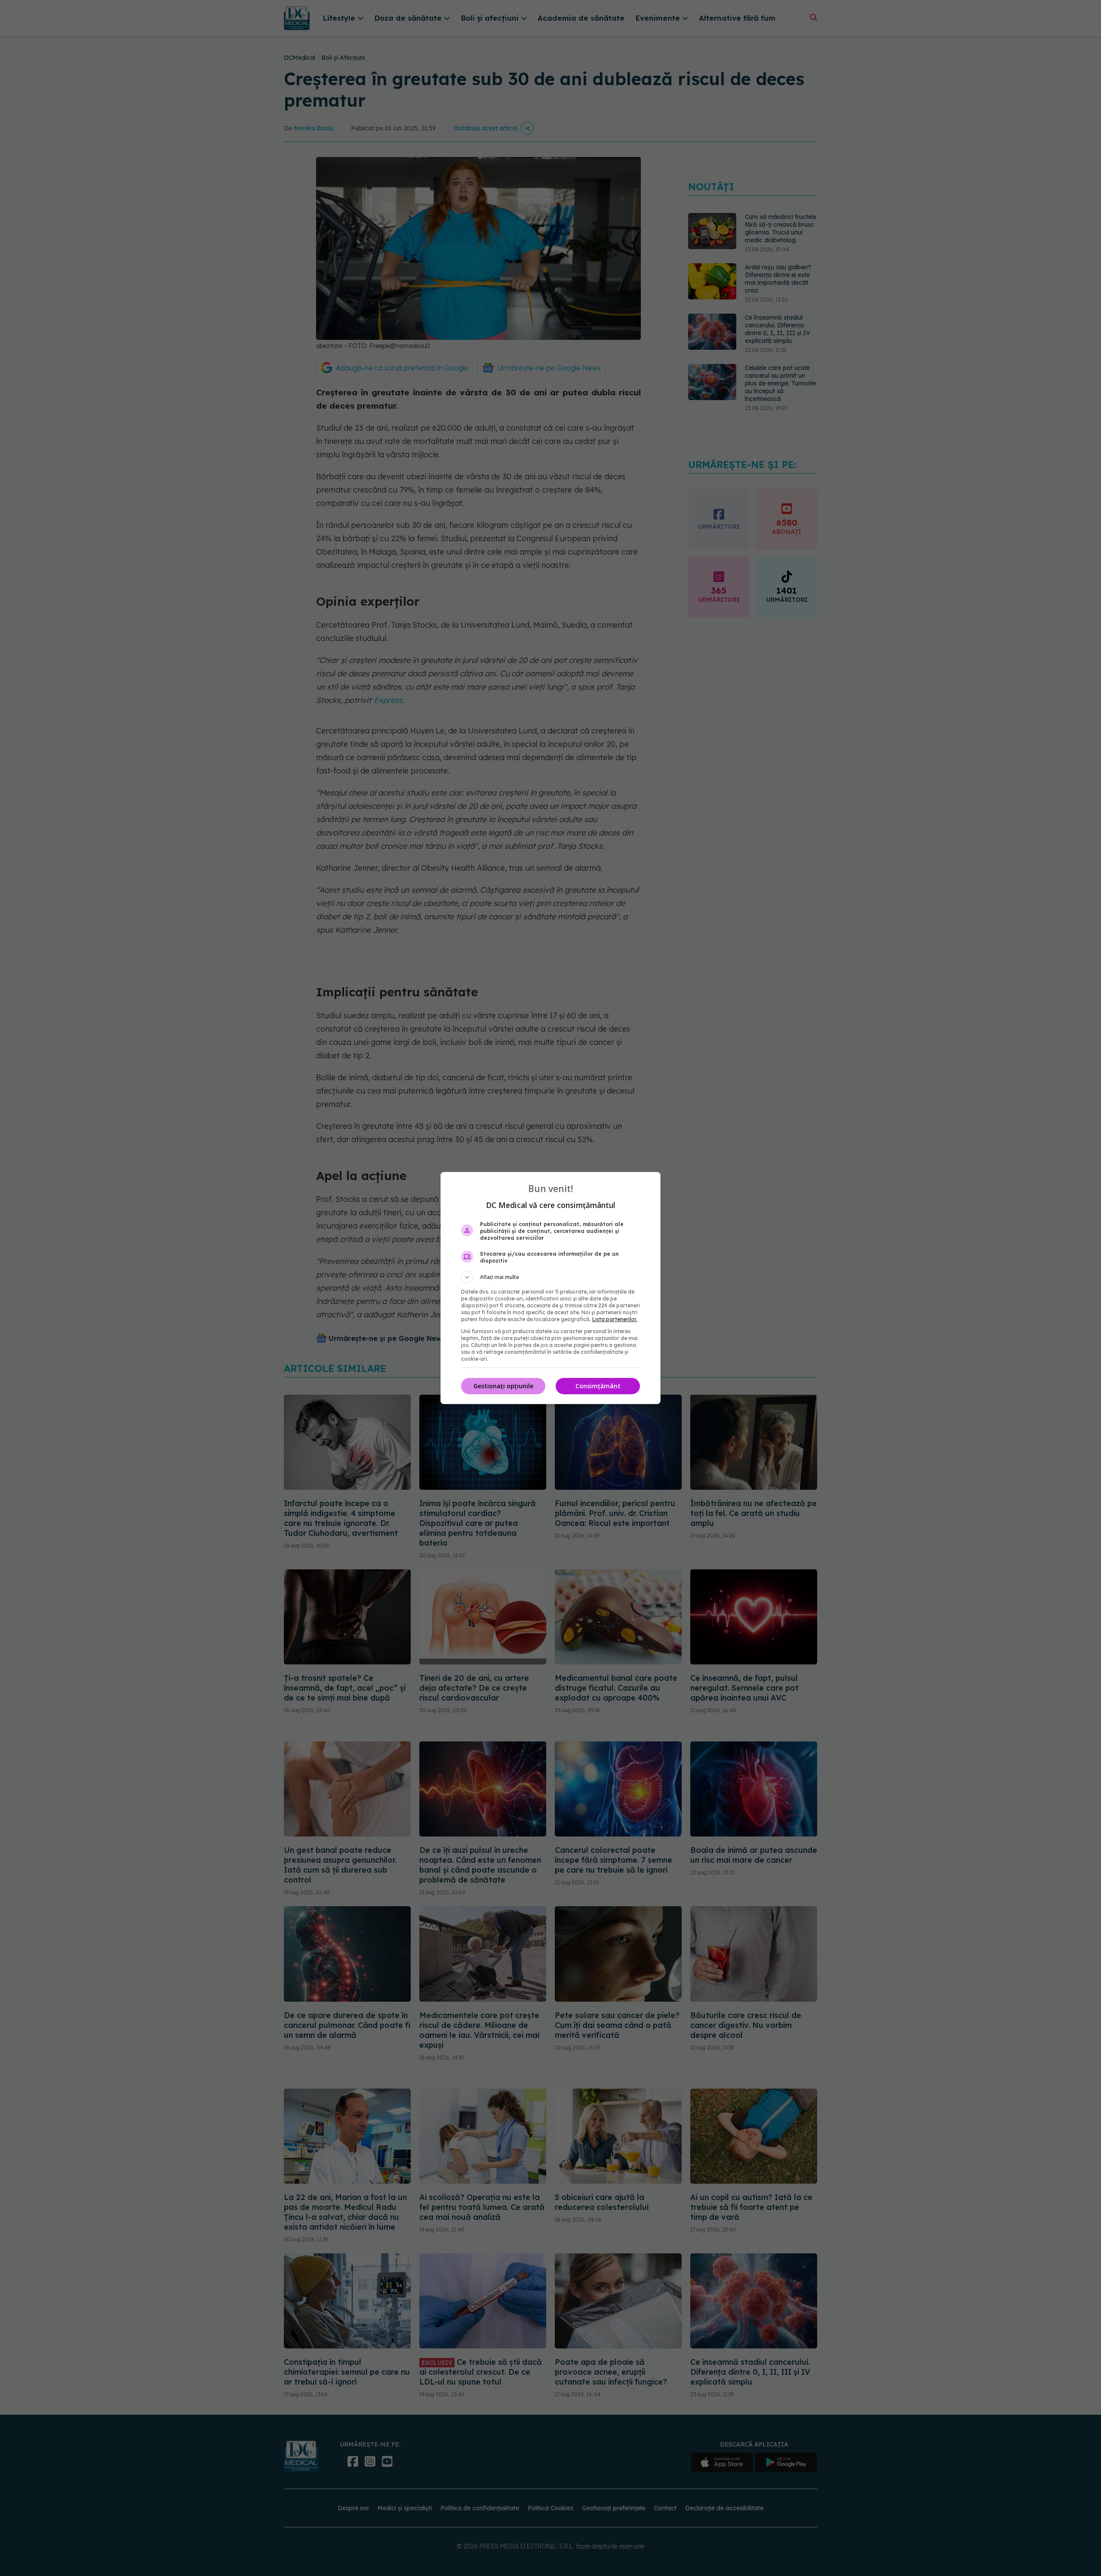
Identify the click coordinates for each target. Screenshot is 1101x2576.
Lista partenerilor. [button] (615, 1319)
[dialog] (550, 1288)
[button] (550, 1277)
